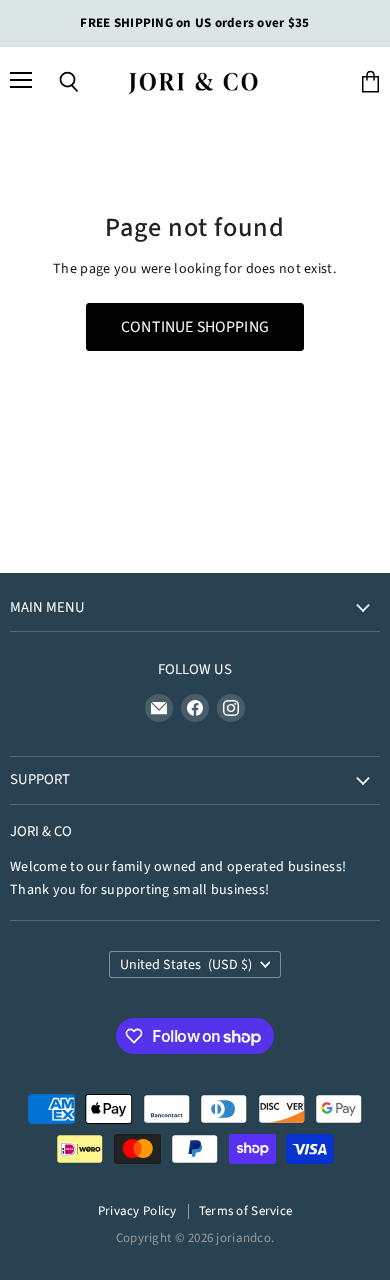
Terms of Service (246, 1211)
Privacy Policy (137, 1211)
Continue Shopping (195, 327)
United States (186, 965)
